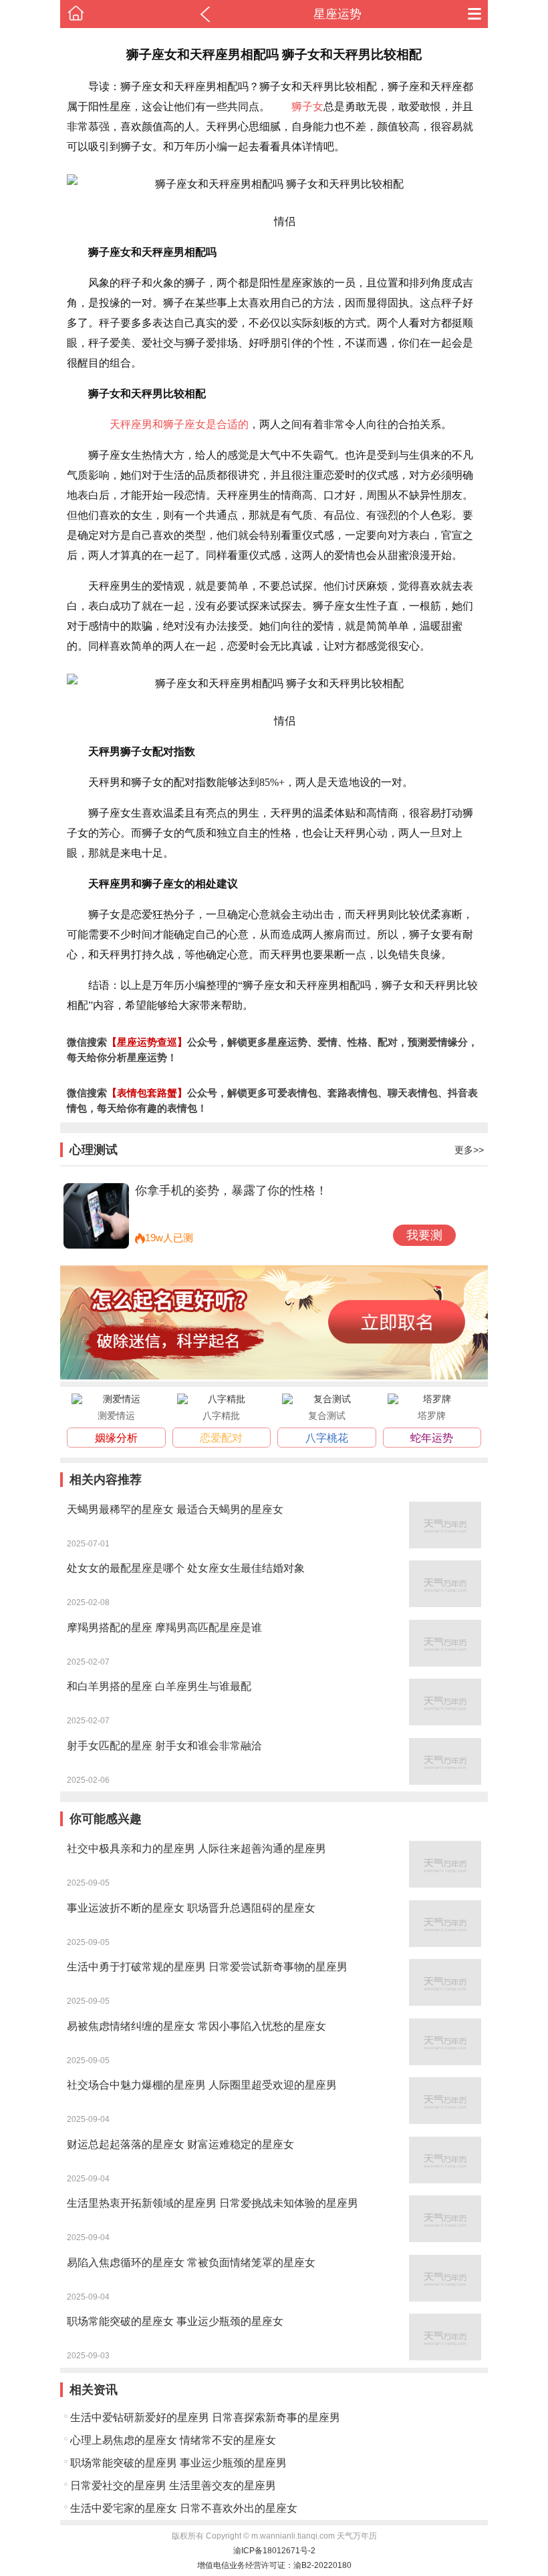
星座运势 (337, 14)
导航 (474, 14)
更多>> (469, 1150)
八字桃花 (327, 1438)
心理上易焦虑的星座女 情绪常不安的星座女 (173, 2440)
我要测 (424, 1235)
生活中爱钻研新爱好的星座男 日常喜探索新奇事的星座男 (205, 2417)
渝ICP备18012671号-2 (274, 2551)
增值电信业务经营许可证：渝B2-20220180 (274, 2565)
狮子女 (307, 106)
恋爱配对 (221, 1438)
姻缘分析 (116, 1438)
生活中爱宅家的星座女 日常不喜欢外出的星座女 (184, 2508)
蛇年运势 (432, 1438)
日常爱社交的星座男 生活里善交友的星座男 (173, 2486)
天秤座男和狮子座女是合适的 (179, 424)
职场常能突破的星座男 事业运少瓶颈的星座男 (178, 2463)
